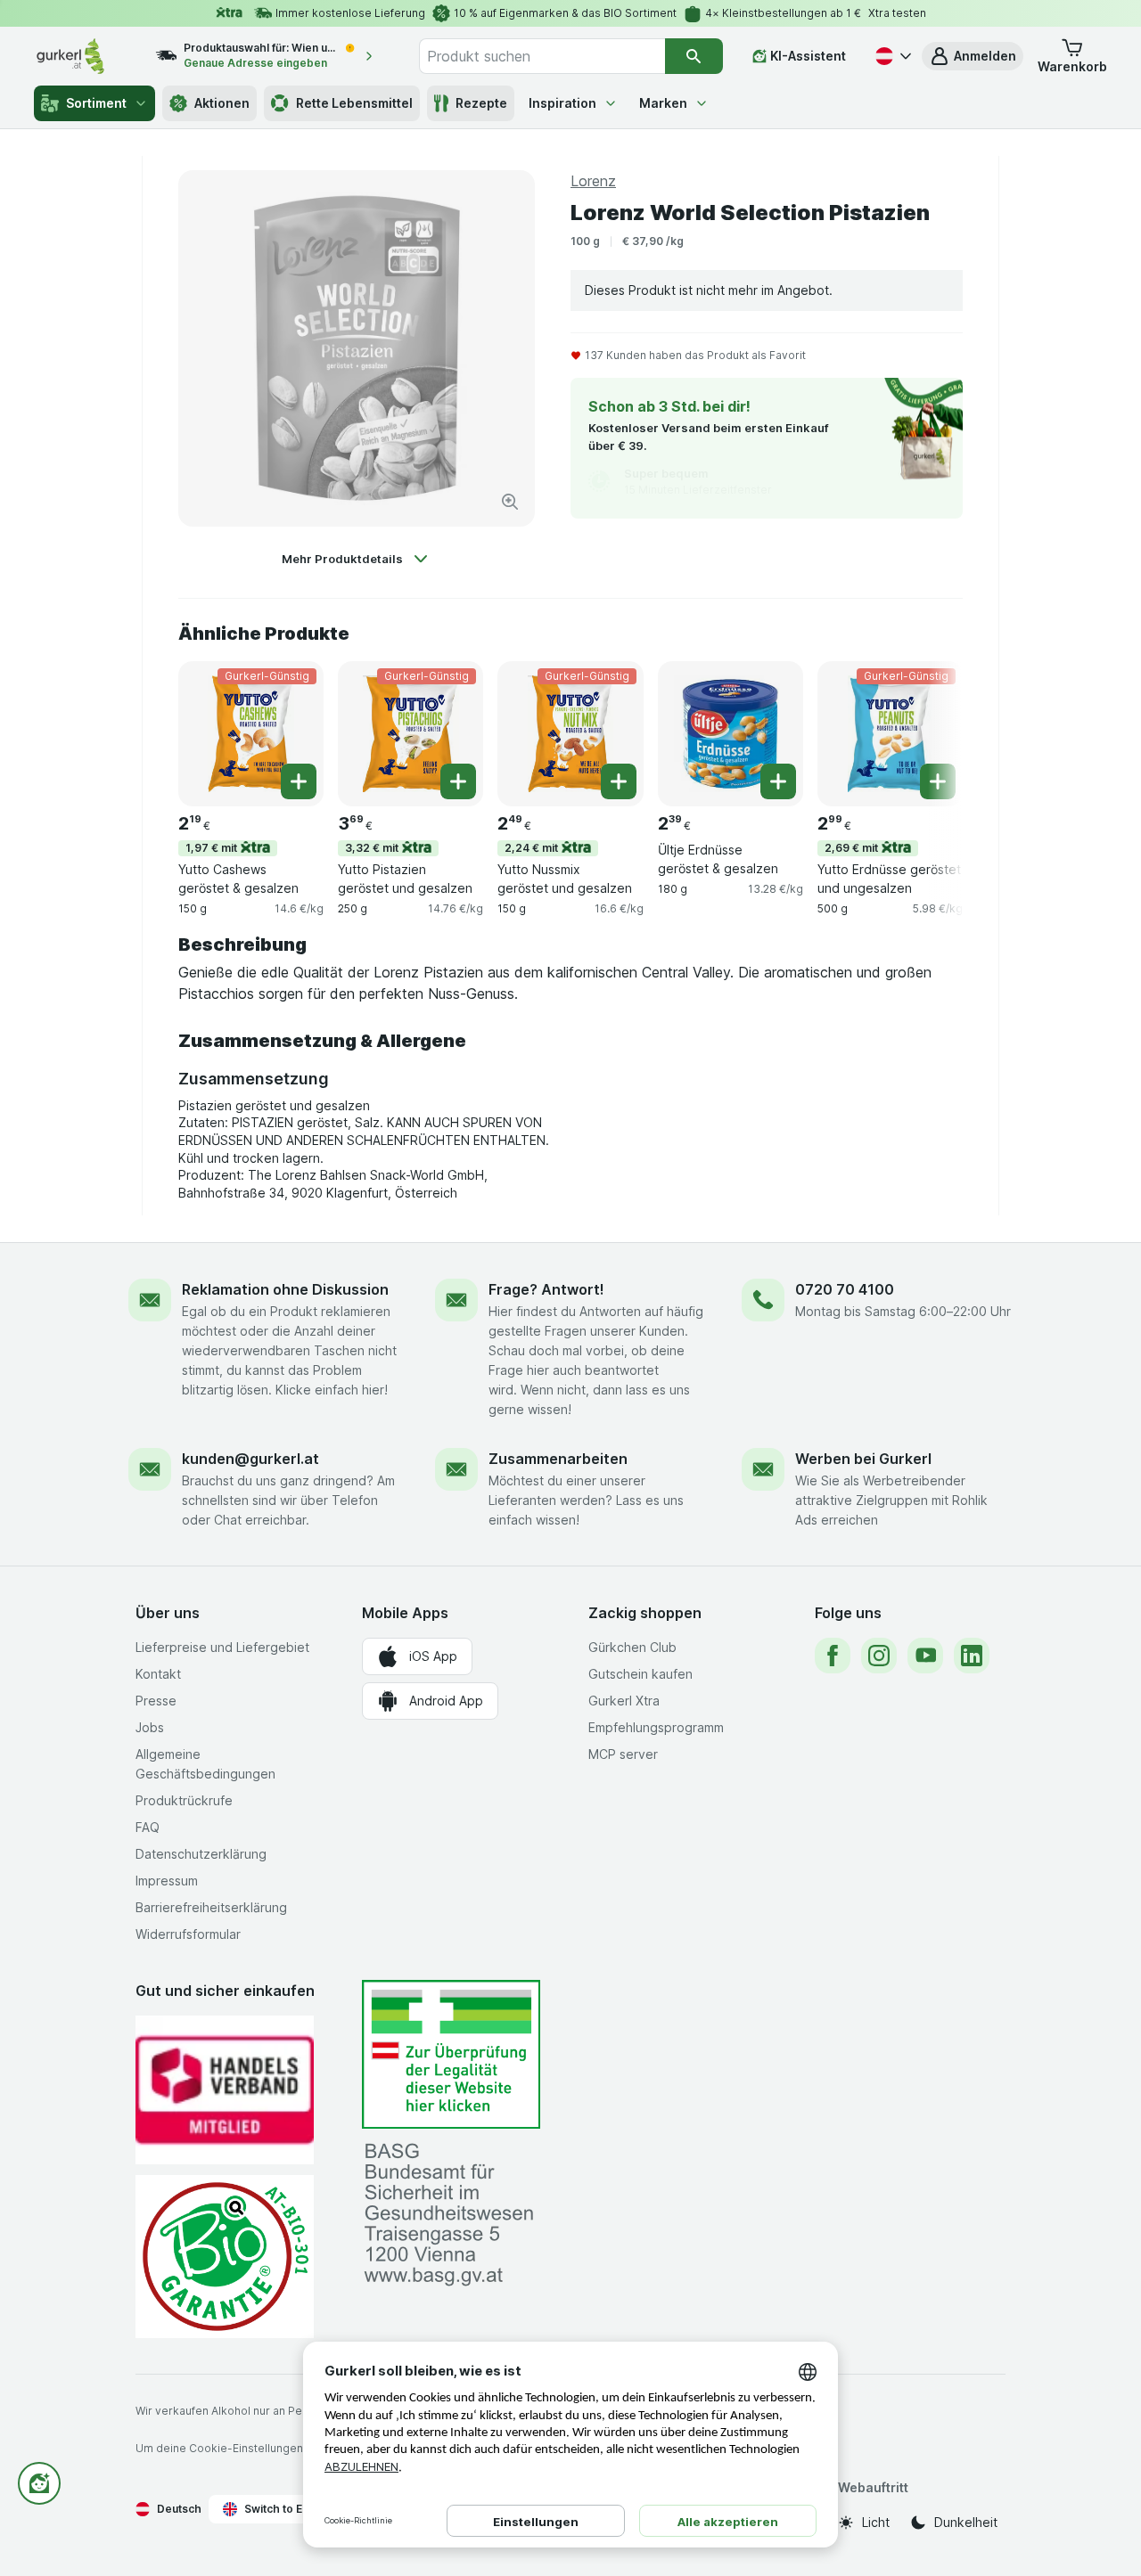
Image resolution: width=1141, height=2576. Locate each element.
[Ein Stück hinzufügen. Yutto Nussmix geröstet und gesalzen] (619, 781)
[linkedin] (972, 1656)
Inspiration (562, 103)
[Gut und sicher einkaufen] (225, 2257)
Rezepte (481, 103)
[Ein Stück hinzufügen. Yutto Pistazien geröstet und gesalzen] (458, 781)
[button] (973, 56)
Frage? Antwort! (546, 1289)
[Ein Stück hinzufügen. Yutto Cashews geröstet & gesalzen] (299, 781)
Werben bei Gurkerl (863, 1459)
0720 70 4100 (845, 1289)
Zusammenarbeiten (558, 1459)
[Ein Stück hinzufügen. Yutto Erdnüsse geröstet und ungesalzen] (938, 781)
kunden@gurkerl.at (250, 1459)
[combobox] (542, 56)
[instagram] (879, 1656)
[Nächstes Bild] (927, 732)
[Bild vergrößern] (510, 502)
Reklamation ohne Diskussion (285, 1289)
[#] (451, 2054)
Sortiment (96, 103)
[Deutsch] (891, 56)
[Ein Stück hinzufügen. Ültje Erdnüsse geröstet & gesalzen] (778, 781)
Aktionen (222, 103)
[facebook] (833, 1656)
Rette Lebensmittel (354, 103)
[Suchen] (694, 56)
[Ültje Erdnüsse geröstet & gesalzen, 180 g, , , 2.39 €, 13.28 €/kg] (731, 734)
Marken (663, 103)
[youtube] (925, 1656)
